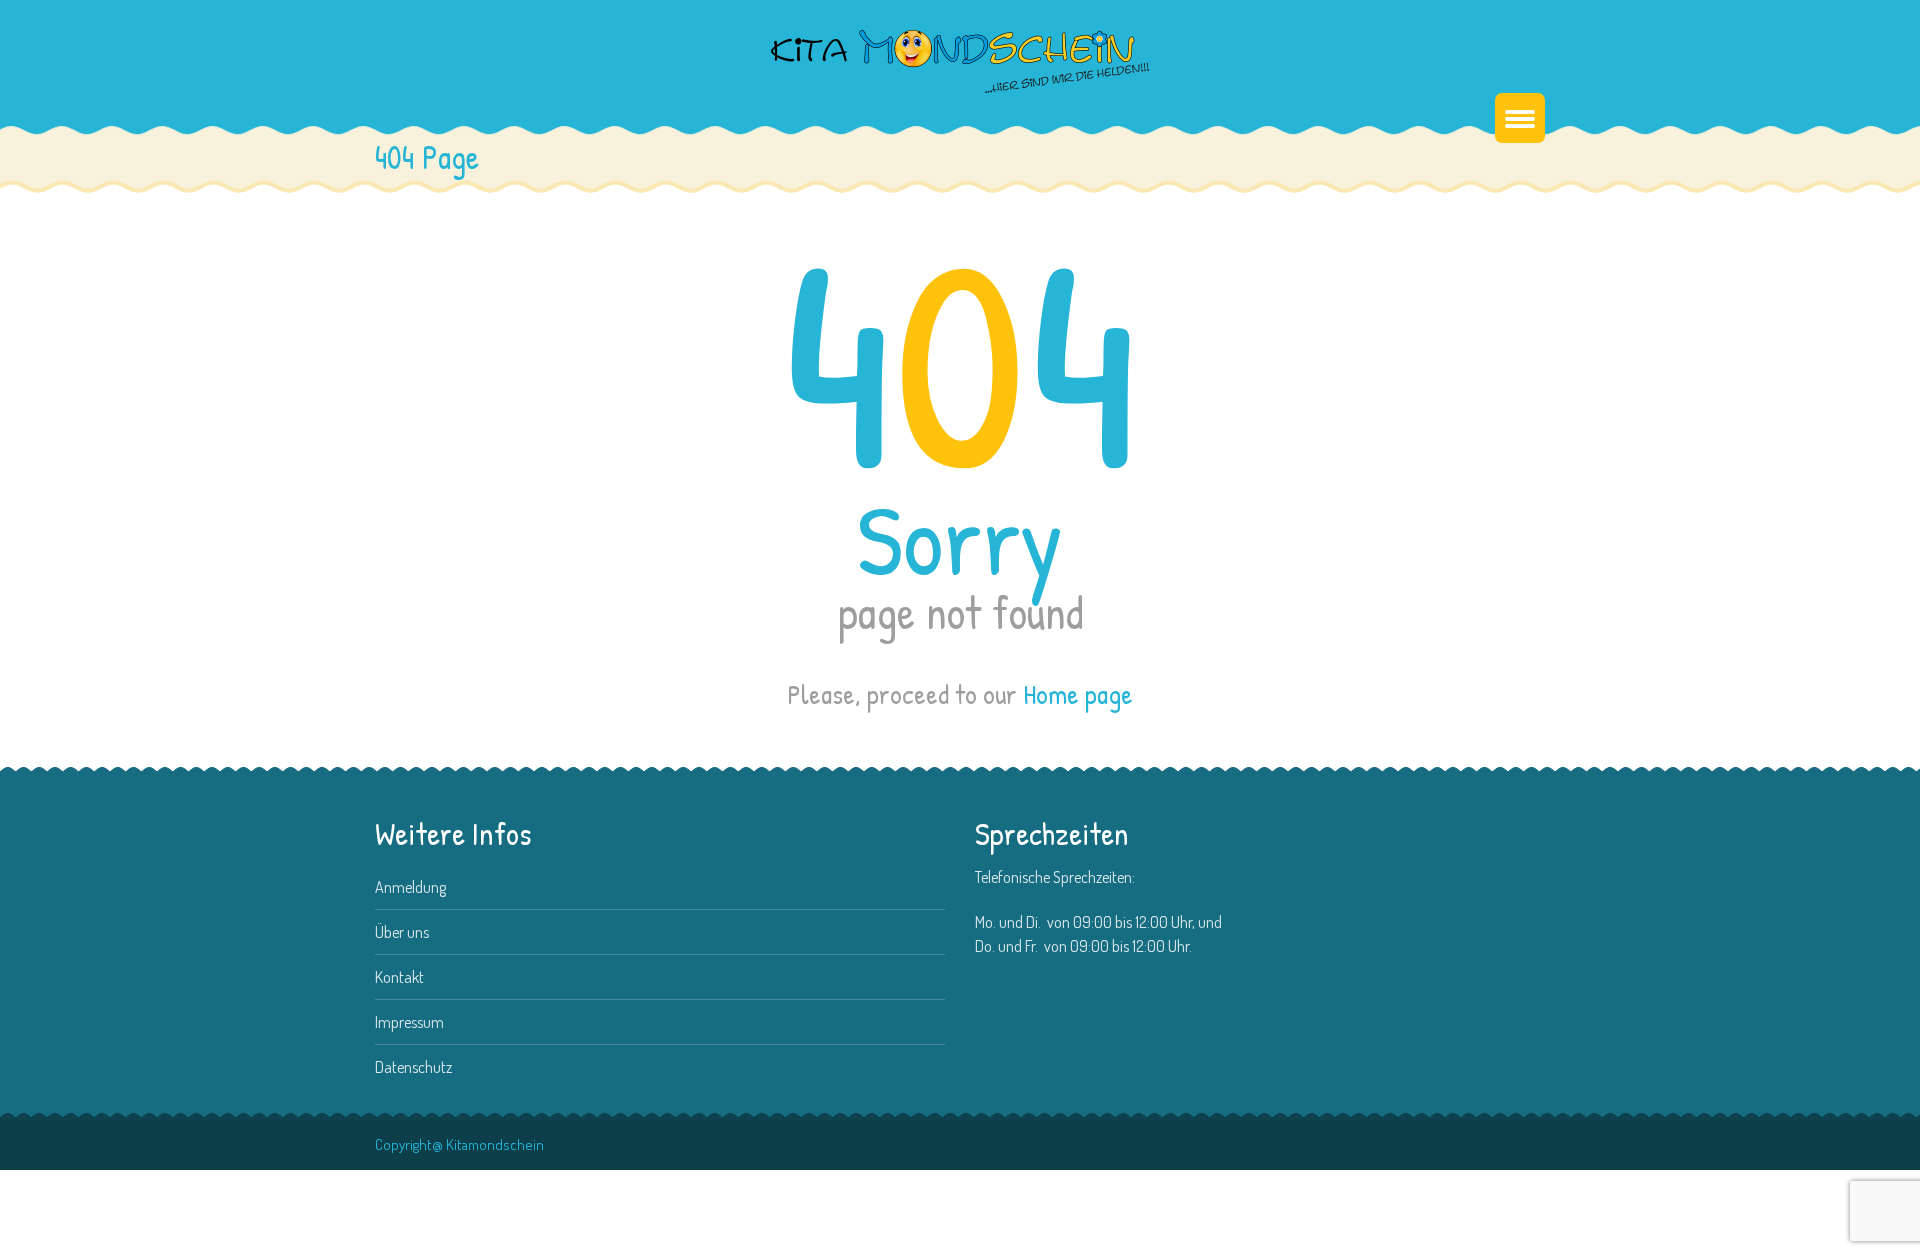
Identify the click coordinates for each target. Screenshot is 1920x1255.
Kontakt (399, 977)
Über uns (402, 932)
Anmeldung (410, 887)
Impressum (409, 1022)
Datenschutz (413, 1067)
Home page (1078, 694)
